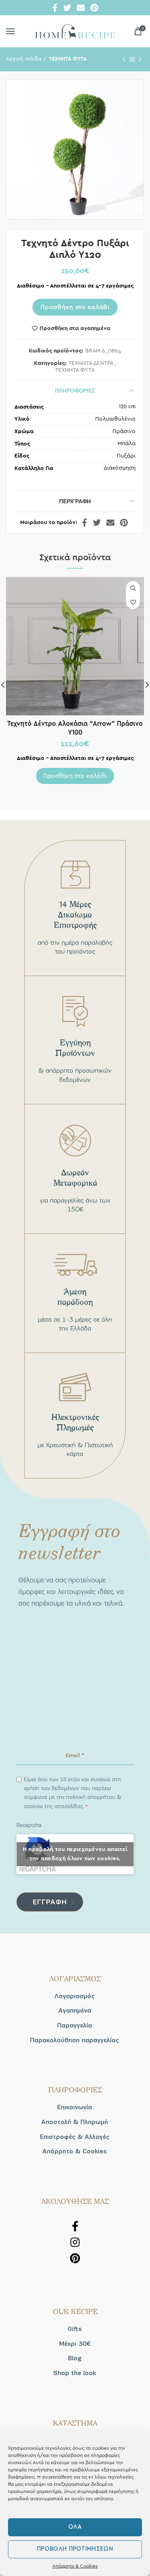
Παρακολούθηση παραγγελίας (75, 2040)
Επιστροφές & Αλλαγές (75, 2137)
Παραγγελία (75, 2025)
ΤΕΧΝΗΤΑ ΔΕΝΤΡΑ (91, 363)
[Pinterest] (94, 8)
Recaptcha (29, 1825)
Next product (140, 59)
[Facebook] (55, 8)
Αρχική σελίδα (24, 59)
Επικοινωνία (75, 2107)
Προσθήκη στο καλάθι (75, 307)
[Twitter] (67, 8)
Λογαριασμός (75, 1996)
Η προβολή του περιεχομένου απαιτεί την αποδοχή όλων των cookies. (75, 1854)
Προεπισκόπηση (133, 588)
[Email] (81, 8)
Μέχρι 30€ (75, 2344)
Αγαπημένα (75, 2011)
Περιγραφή (75, 501)
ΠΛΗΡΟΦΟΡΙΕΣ (75, 391)
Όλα (75, 2527)
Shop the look (75, 2373)
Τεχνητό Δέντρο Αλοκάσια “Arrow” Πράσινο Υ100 (75, 728)
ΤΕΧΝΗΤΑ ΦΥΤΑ (68, 59)
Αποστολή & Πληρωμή (75, 2122)
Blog (75, 2358)
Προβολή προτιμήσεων (75, 2549)
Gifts (75, 2329)
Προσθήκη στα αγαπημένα (75, 328)
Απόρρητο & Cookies (75, 2566)
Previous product (124, 59)
